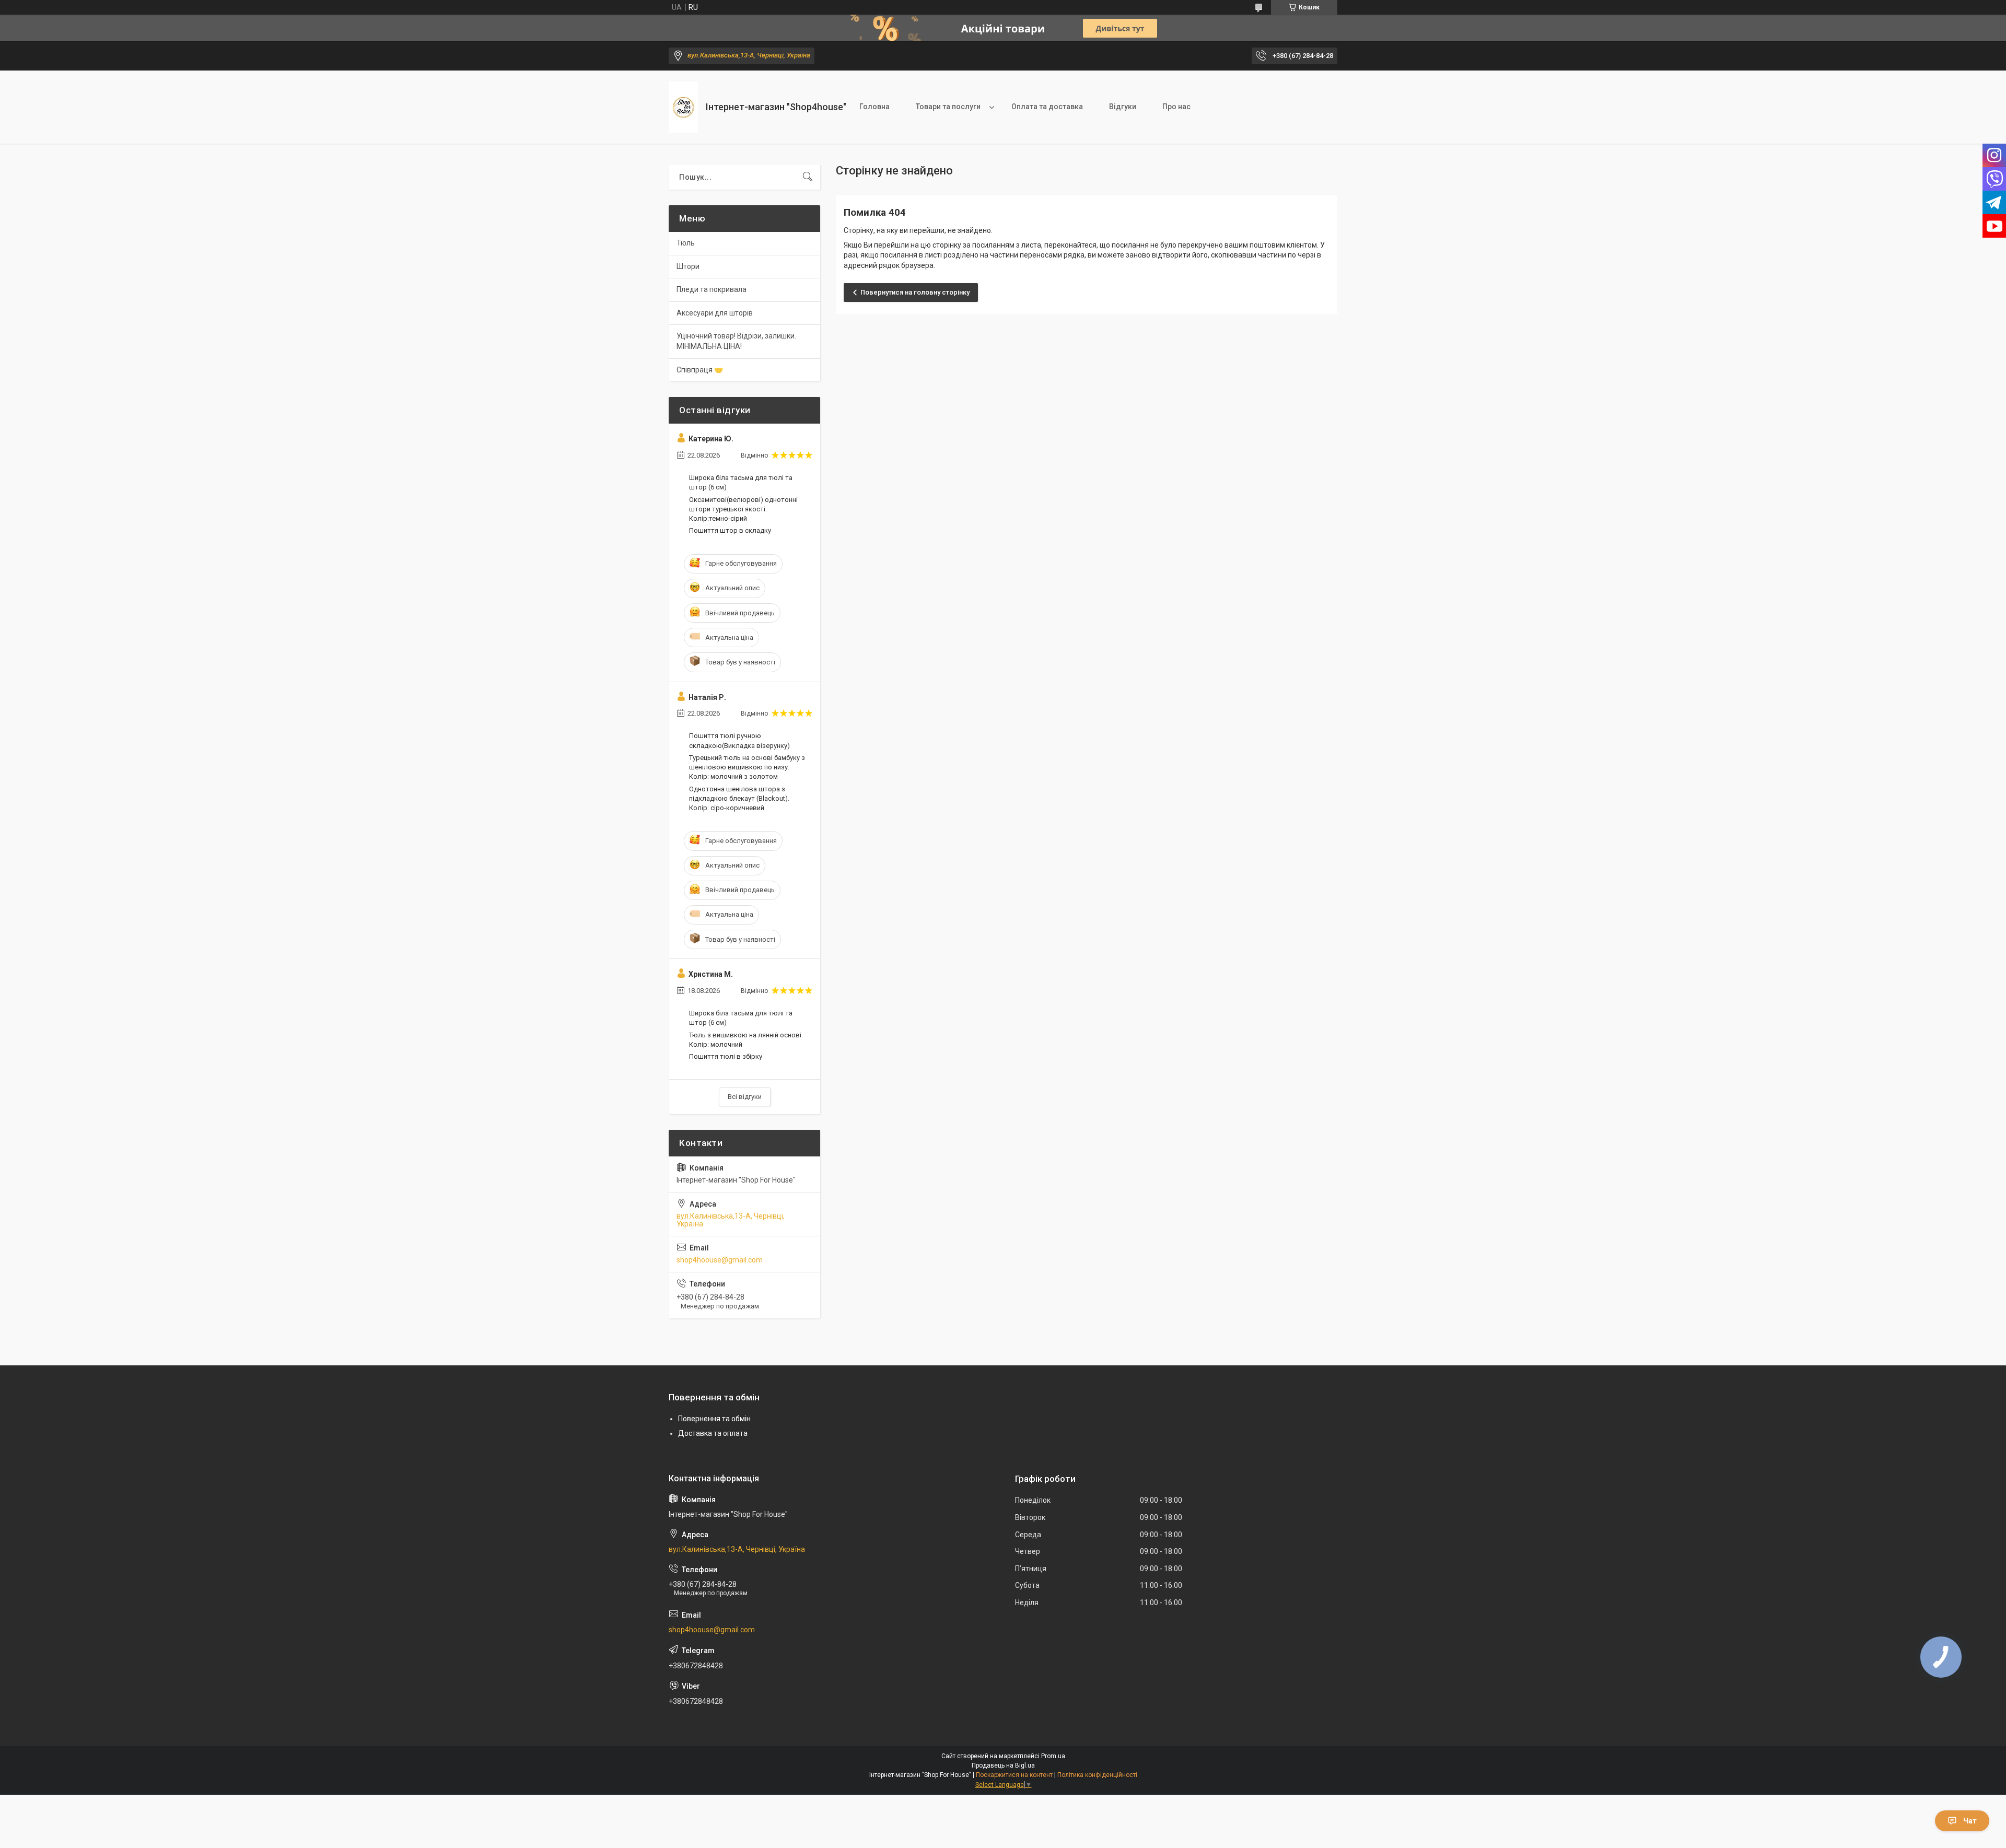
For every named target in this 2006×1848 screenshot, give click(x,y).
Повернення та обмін (714, 1419)
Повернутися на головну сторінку (915, 292)
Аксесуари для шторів (715, 313)
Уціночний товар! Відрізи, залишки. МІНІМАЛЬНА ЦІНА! (736, 341)
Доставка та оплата (713, 1433)
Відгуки (1123, 107)
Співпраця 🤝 (700, 370)
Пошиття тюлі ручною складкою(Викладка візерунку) (739, 740)
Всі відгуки (745, 1097)
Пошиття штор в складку (730, 530)
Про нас (1176, 107)
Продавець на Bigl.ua (1003, 1765)
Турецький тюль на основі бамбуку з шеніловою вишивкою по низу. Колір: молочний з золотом (747, 767)
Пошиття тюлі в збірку (726, 1056)
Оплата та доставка (1047, 107)
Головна (874, 107)
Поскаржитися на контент (1014, 1775)
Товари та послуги (948, 107)
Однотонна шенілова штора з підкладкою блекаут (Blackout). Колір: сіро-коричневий (739, 798)
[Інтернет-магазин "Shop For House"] (683, 107)
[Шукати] (808, 177)
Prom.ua (1053, 1756)
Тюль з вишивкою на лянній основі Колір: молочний (745, 1040)
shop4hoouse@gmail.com (720, 1260)
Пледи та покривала (712, 289)
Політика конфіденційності (1097, 1775)
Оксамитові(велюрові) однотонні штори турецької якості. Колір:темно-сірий (743, 509)
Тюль (686, 243)
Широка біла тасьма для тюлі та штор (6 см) (741, 482)
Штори (688, 266)
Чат (1970, 1821)
